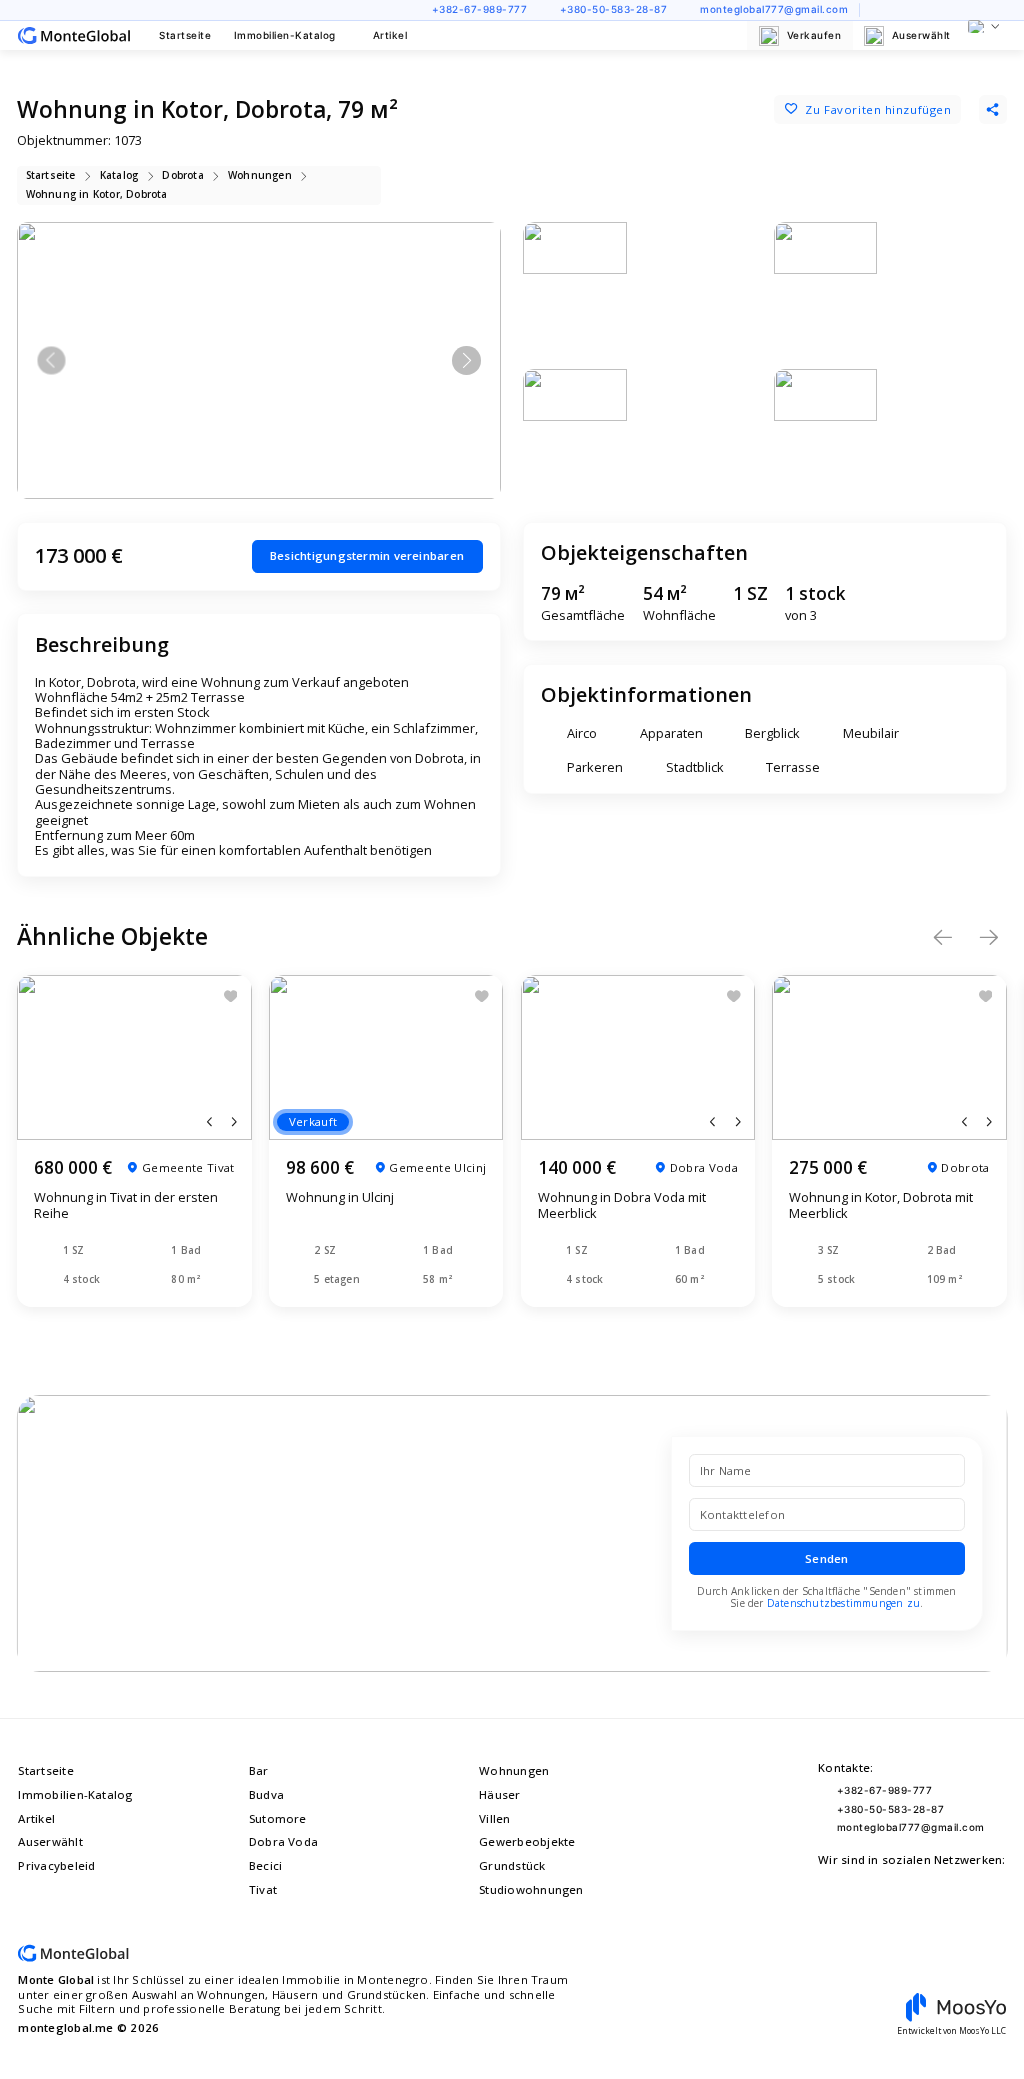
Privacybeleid (56, 1865)
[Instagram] (902, 10)
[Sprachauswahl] (983, 26)
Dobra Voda (283, 1841)
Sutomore (278, 1818)
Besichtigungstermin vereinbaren (367, 555)
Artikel (390, 35)
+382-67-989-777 (479, 9)
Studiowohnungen (531, 1889)
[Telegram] (999, 10)
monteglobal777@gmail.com (774, 9)
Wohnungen (514, 1770)
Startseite (185, 35)
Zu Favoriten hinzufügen (878, 109)
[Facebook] (926, 10)
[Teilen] (993, 109)
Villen (494, 1818)
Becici (265, 1865)
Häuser (499, 1794)
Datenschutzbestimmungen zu (843, 1603)
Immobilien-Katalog (285, 35)
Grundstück (512, 1865)
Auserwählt (921, 35)
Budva (266, 1794)
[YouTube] (878, 10)
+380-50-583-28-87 (613, 9)
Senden (826, 1558)
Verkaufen (814, 35)
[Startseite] (74, 36)
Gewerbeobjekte (527, 1841)
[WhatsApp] (950, 10)
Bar (259, 1770)
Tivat (263, 1889)
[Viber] (975, 10)
